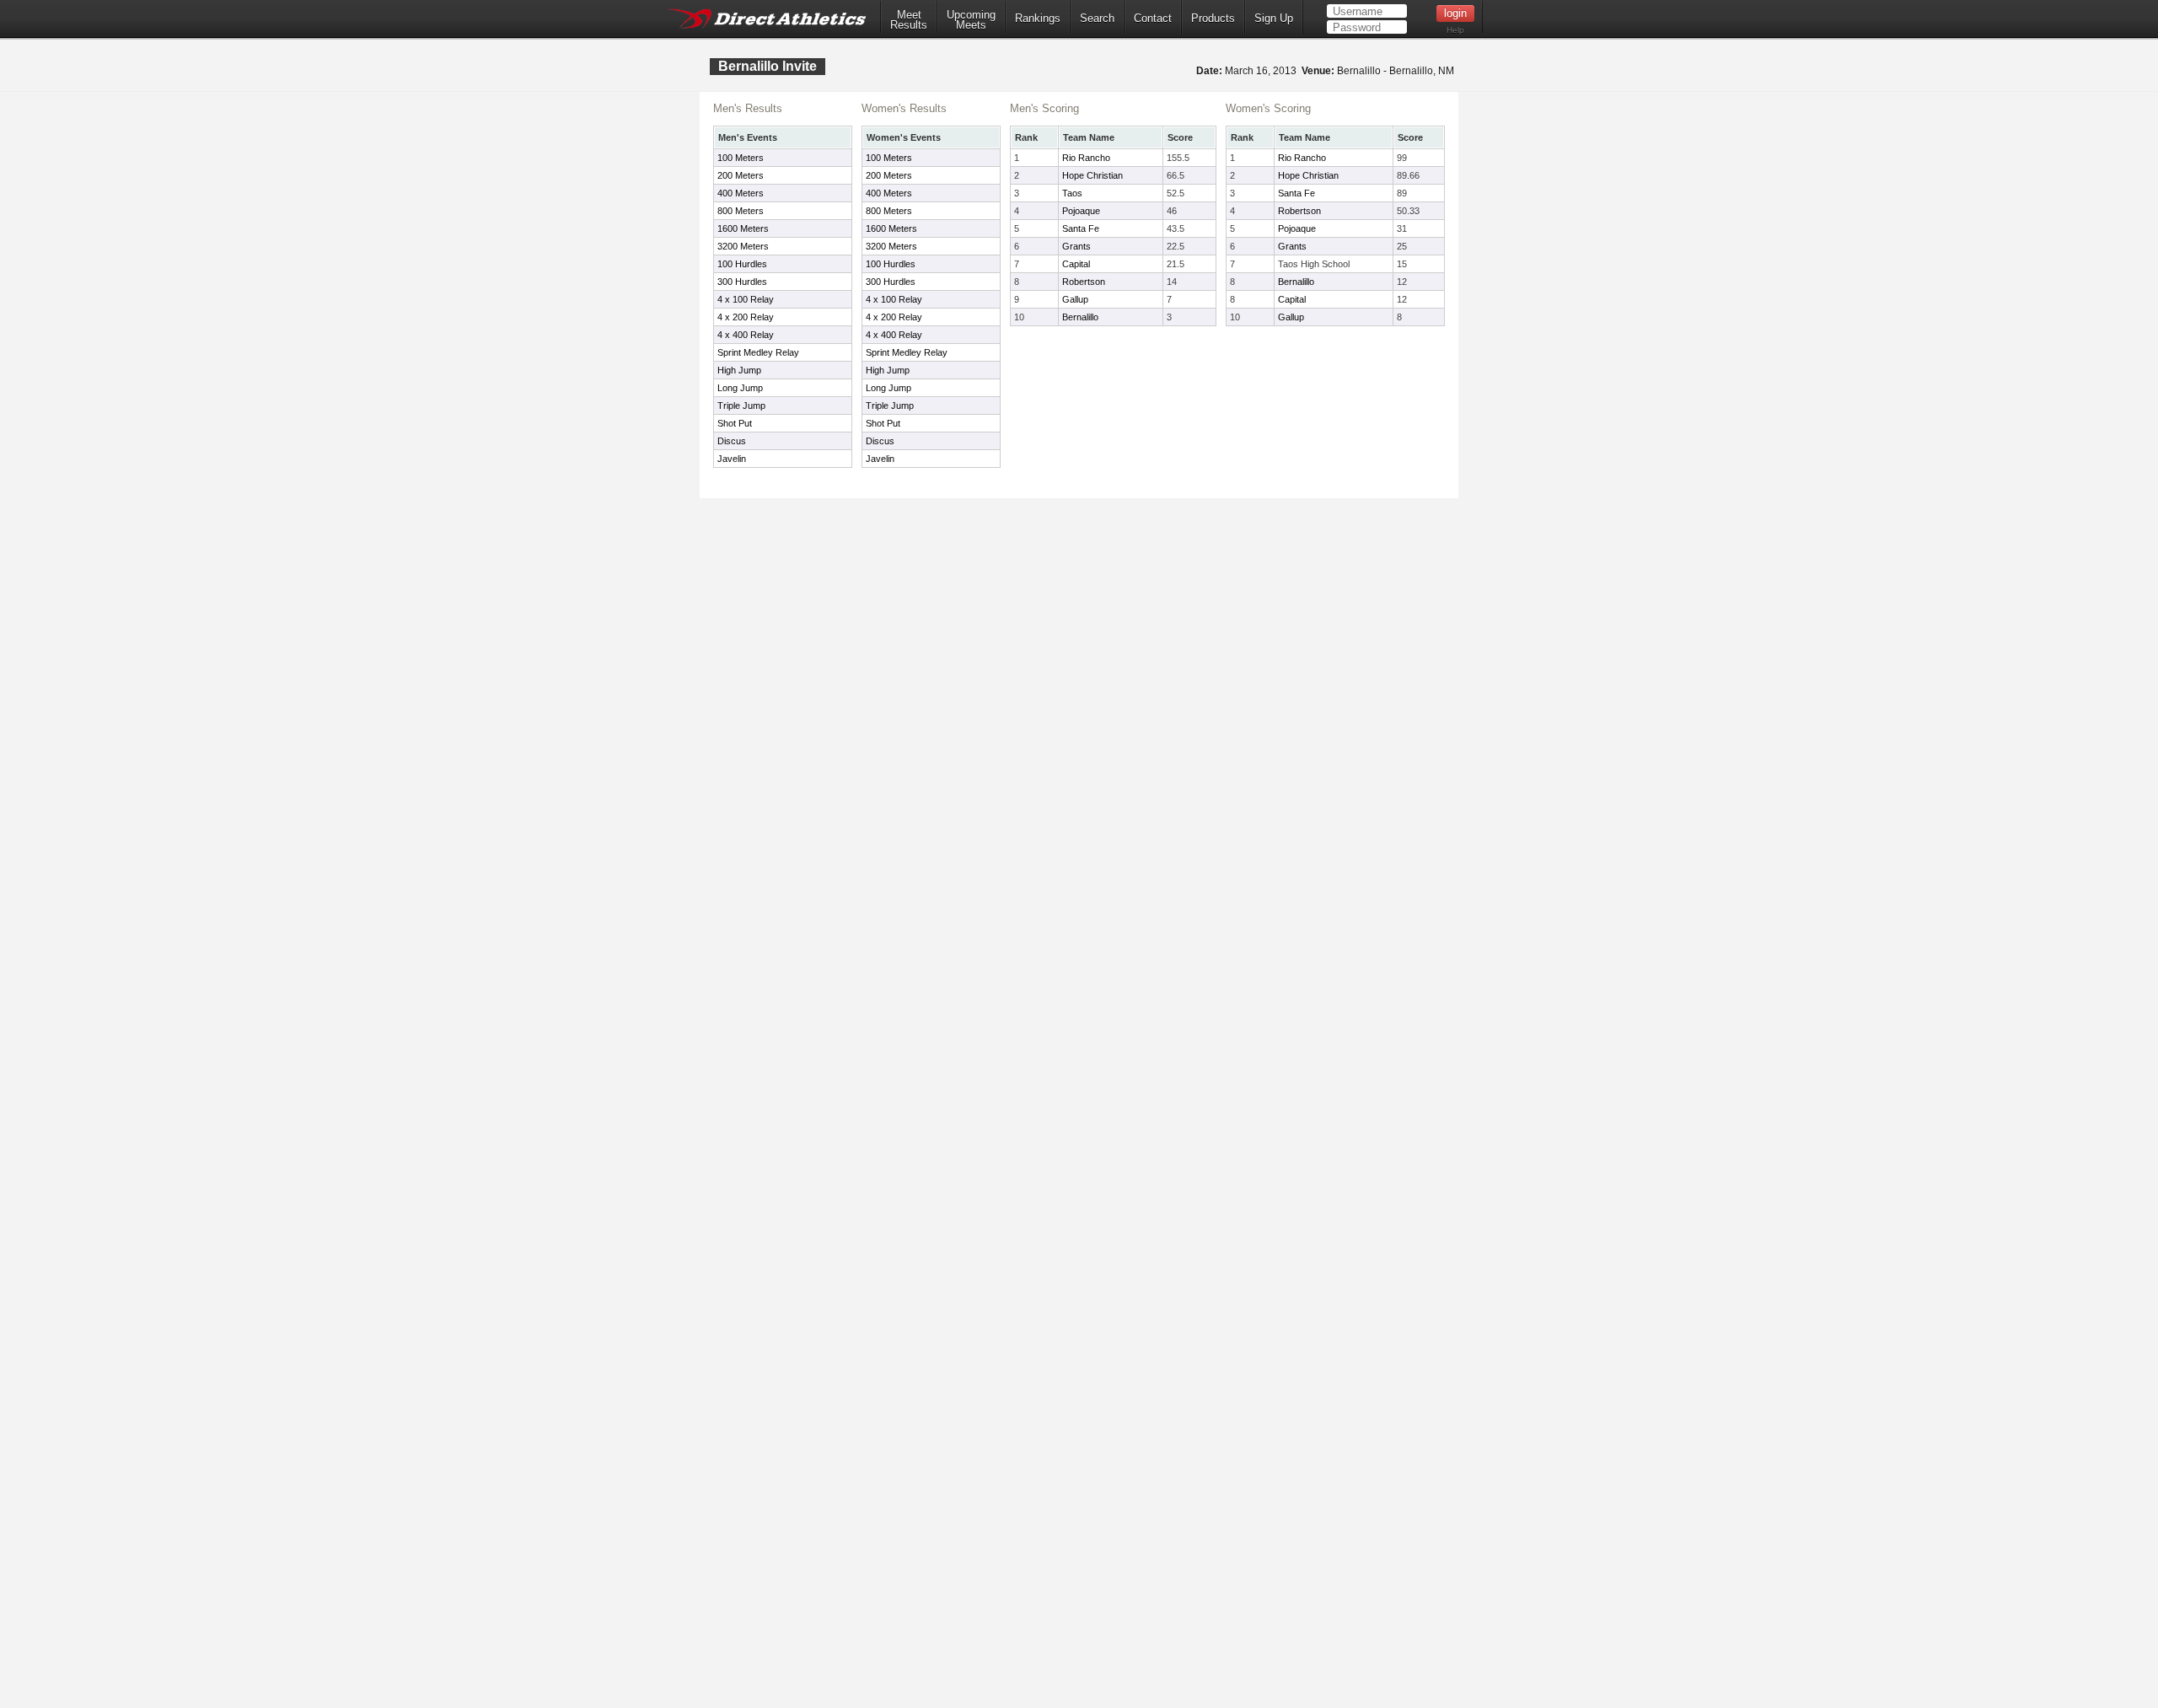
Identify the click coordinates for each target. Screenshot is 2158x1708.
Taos (1072, 193)
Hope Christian (1092, 175)
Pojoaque (1081, 211)
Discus (732, 441)
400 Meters (741, 193)
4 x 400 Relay (746, 335)
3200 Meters (743, 246)
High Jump (739, 370)
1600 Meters (743, 228)
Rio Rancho (1086, 158)
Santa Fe (1081, 228)
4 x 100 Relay (746, 299)
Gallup (1075, 299)
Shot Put (735, 423)
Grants (1076, 246)
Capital (1076, 264)
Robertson (1084, 282)
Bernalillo (1080, 317)
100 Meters (741, 158)
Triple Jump (741, 406)
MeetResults (909, 20)
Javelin (732, 459)
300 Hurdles (742, 282)
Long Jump (740, 388)
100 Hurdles (742, 264)
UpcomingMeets (971, 20)
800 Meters (741, 211)
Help (1455, 30)
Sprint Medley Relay (758, 352)
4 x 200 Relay (746, 317)
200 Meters (741, 175)
